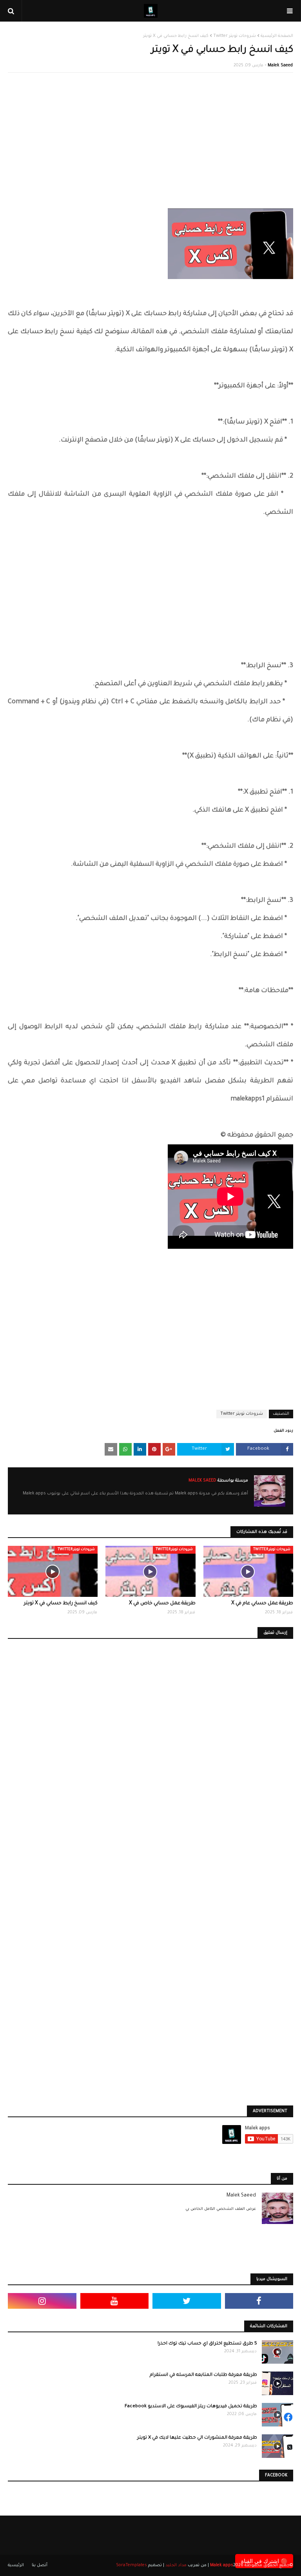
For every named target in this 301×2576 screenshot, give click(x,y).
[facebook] (259, 2301)
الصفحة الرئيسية (277, 36)
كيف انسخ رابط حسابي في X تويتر (61, 1604)
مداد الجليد (176, 2565)
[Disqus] (150, 1759)
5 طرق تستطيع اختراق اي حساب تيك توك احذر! (207, 2344)
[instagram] (42, 2301)
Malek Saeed (280, 66)
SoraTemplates (131, 2565)
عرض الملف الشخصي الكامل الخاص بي (221, 2209)
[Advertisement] (150, 135)
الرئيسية (16, 2565)
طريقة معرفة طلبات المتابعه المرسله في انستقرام (203, 2375)
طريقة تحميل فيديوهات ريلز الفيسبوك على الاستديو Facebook (191, 2407)
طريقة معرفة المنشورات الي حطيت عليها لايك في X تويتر (197, 2438)
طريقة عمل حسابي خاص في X (162, 1604)
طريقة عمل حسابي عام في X (262, 1604)
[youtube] (115, 2301)
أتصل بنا (40, 2565)
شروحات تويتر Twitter (235, 36)
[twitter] (187, 2301)
